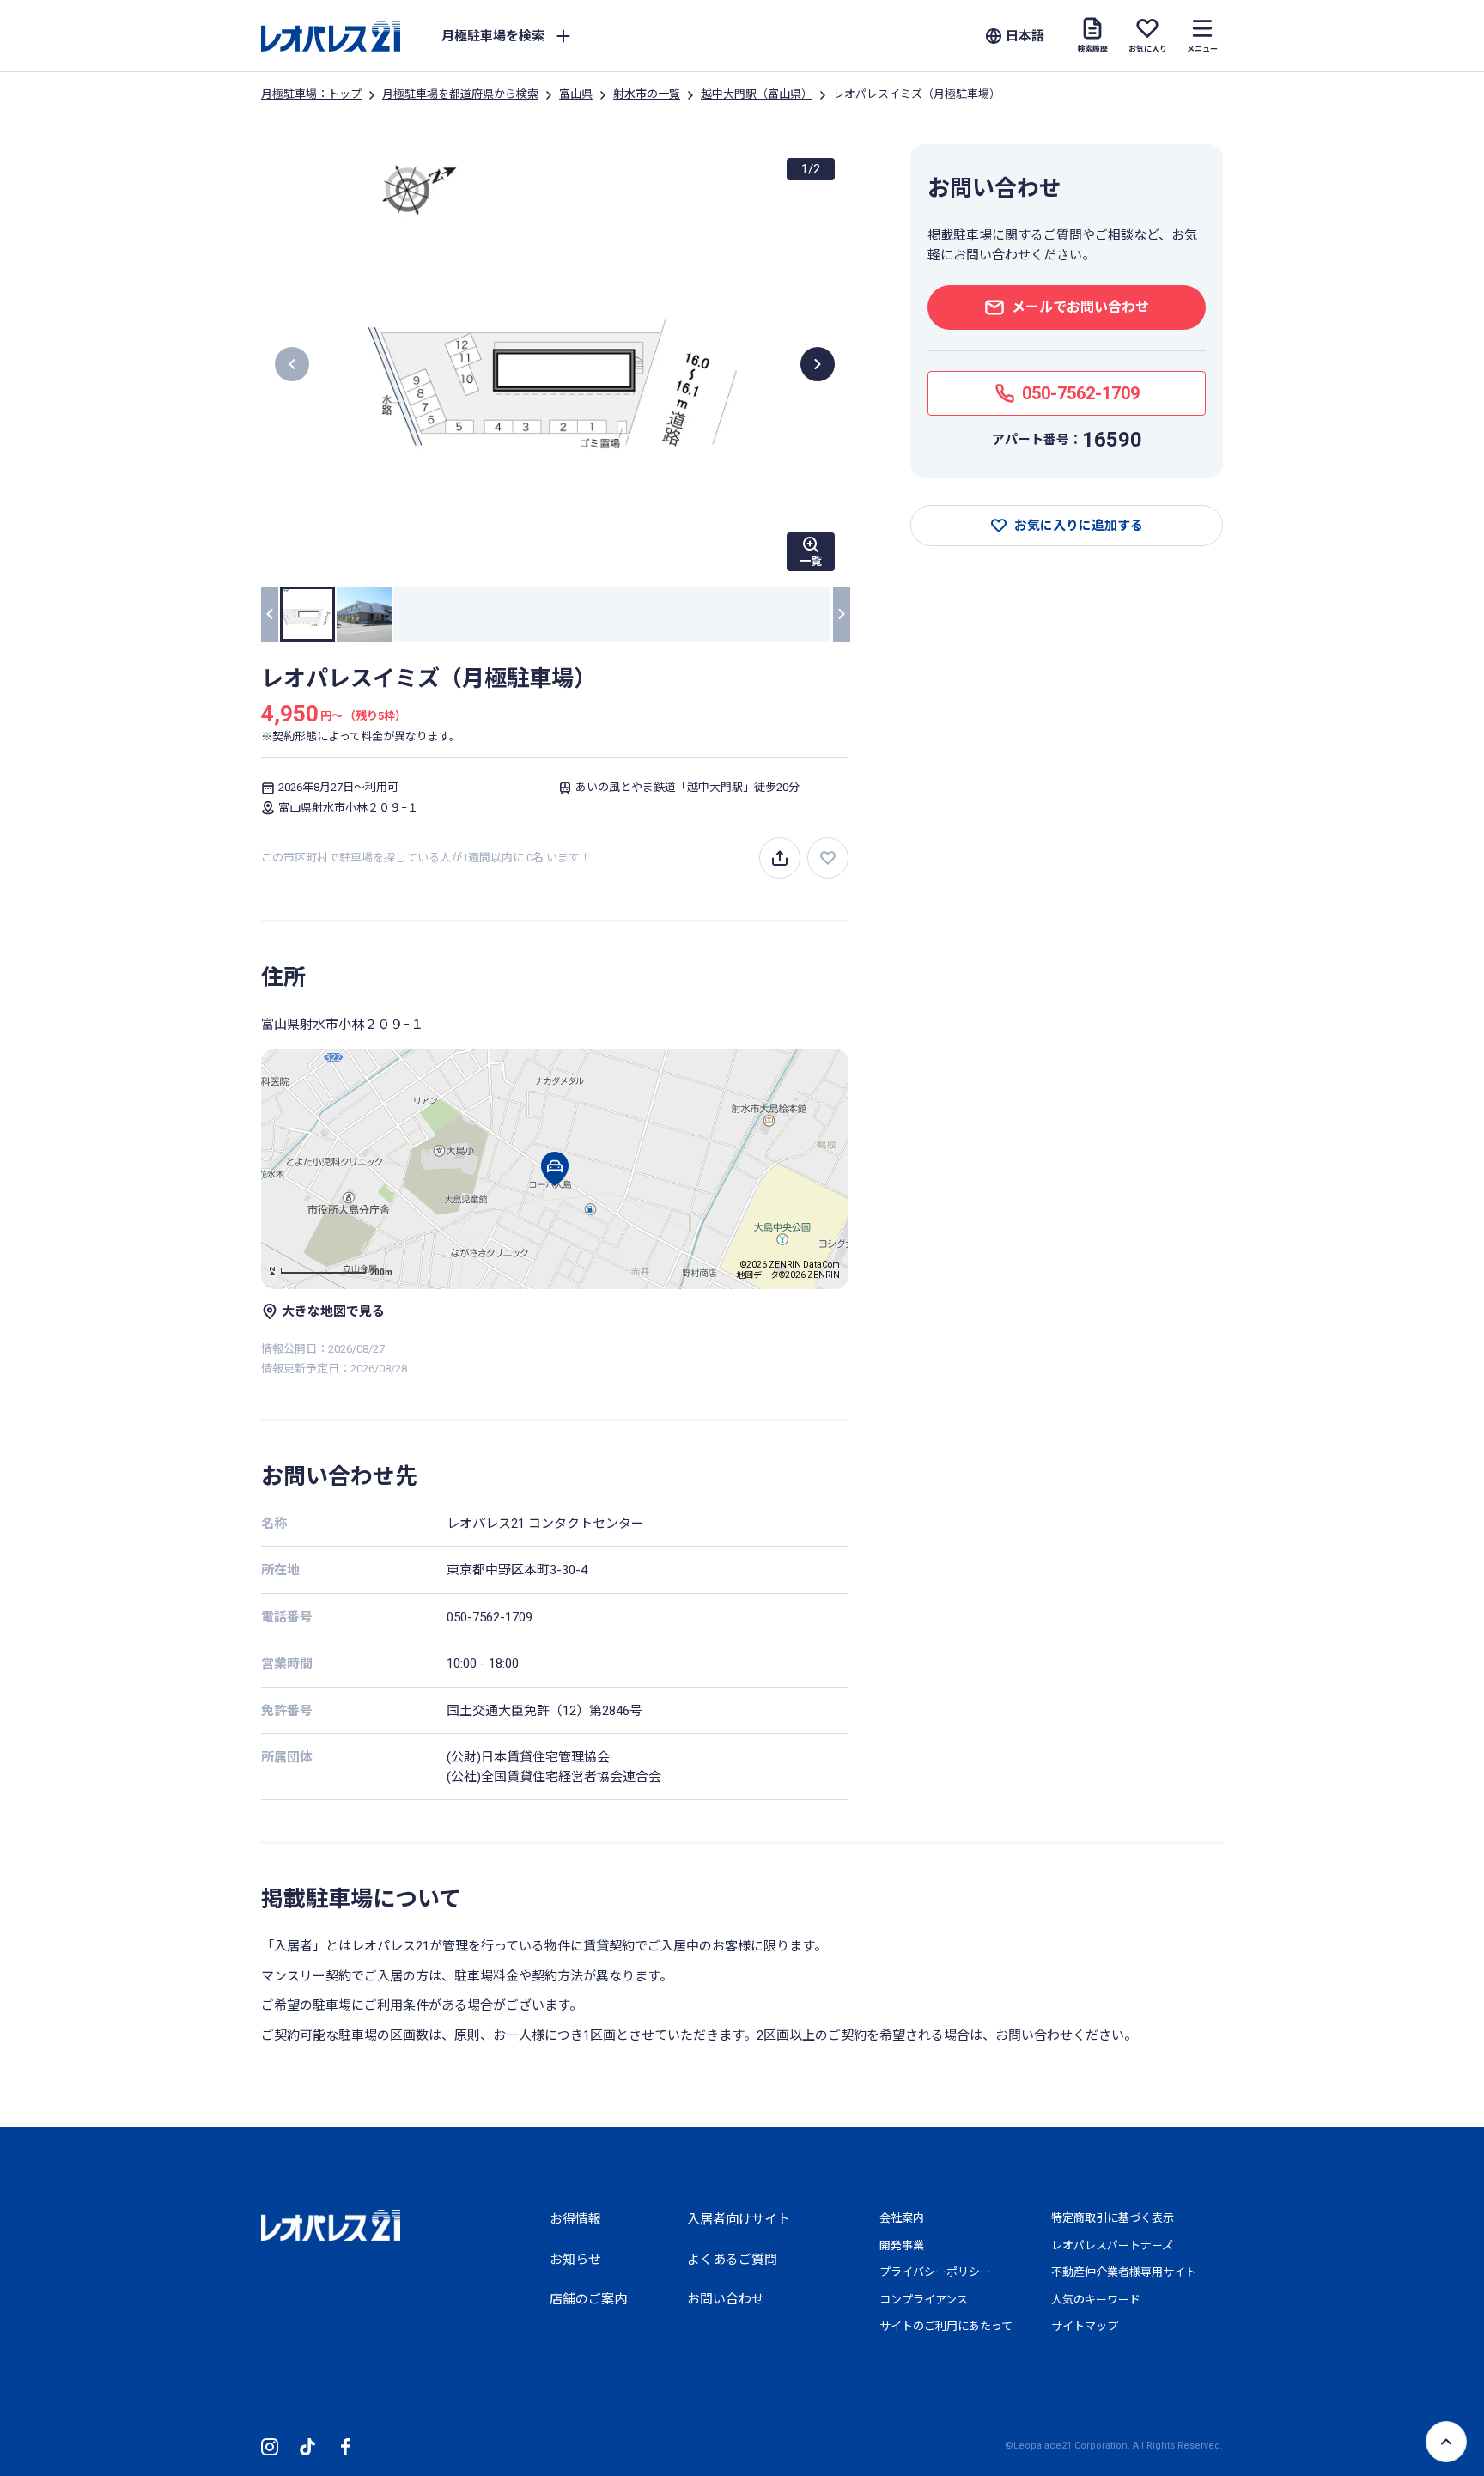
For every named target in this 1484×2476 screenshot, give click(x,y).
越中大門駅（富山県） (757, 94)
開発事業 (902, 2245)
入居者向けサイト (739, 2219)
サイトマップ (1085, 2326)
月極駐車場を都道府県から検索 (460, 94)
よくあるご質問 (732, 2260)
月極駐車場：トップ (311, 94)
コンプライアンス (924, 2300)
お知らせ (575, 2260)
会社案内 (902, 2218)
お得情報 (575, 2219)
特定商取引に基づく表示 (1113, 2218)
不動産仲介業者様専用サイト (1124, 2272)
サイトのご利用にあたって (946, 2326)
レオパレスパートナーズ (1112, 2245)
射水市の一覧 (647, 94)
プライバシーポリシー (935, 2272)
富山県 (576, 94)
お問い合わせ (726, 2299)
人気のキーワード (1096, 2300)
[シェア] (780, 858)
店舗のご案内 (588, 2299)
